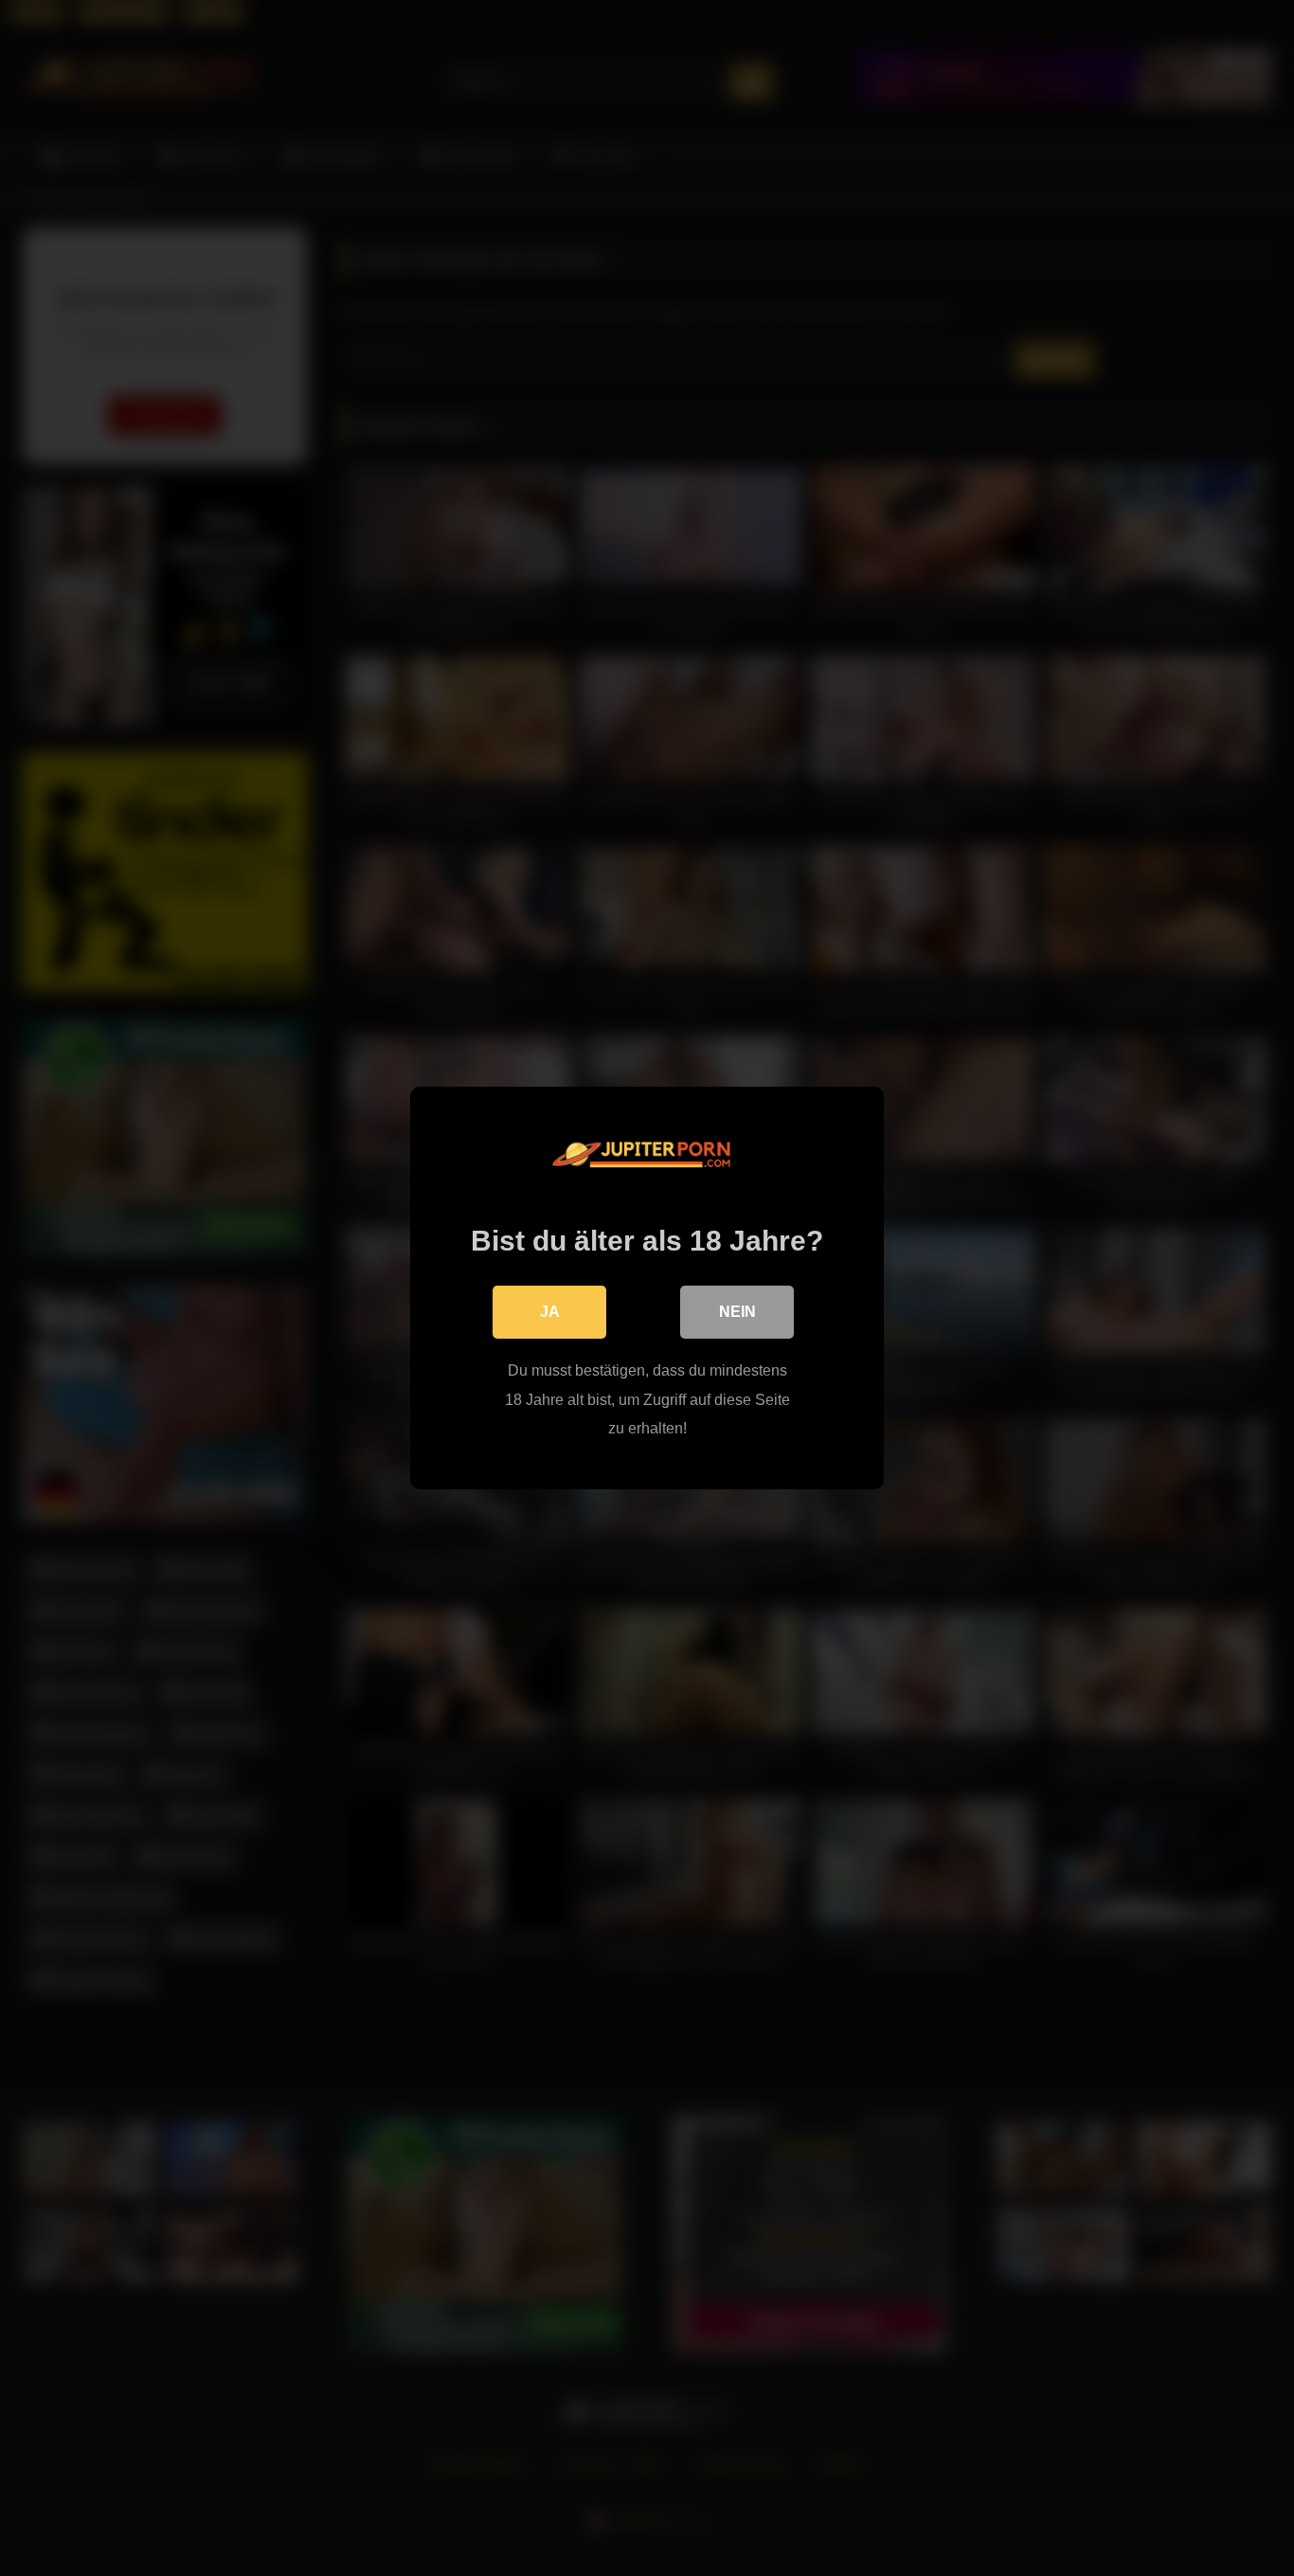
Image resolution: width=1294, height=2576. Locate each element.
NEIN (737, 1312)
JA (550, 1312)
